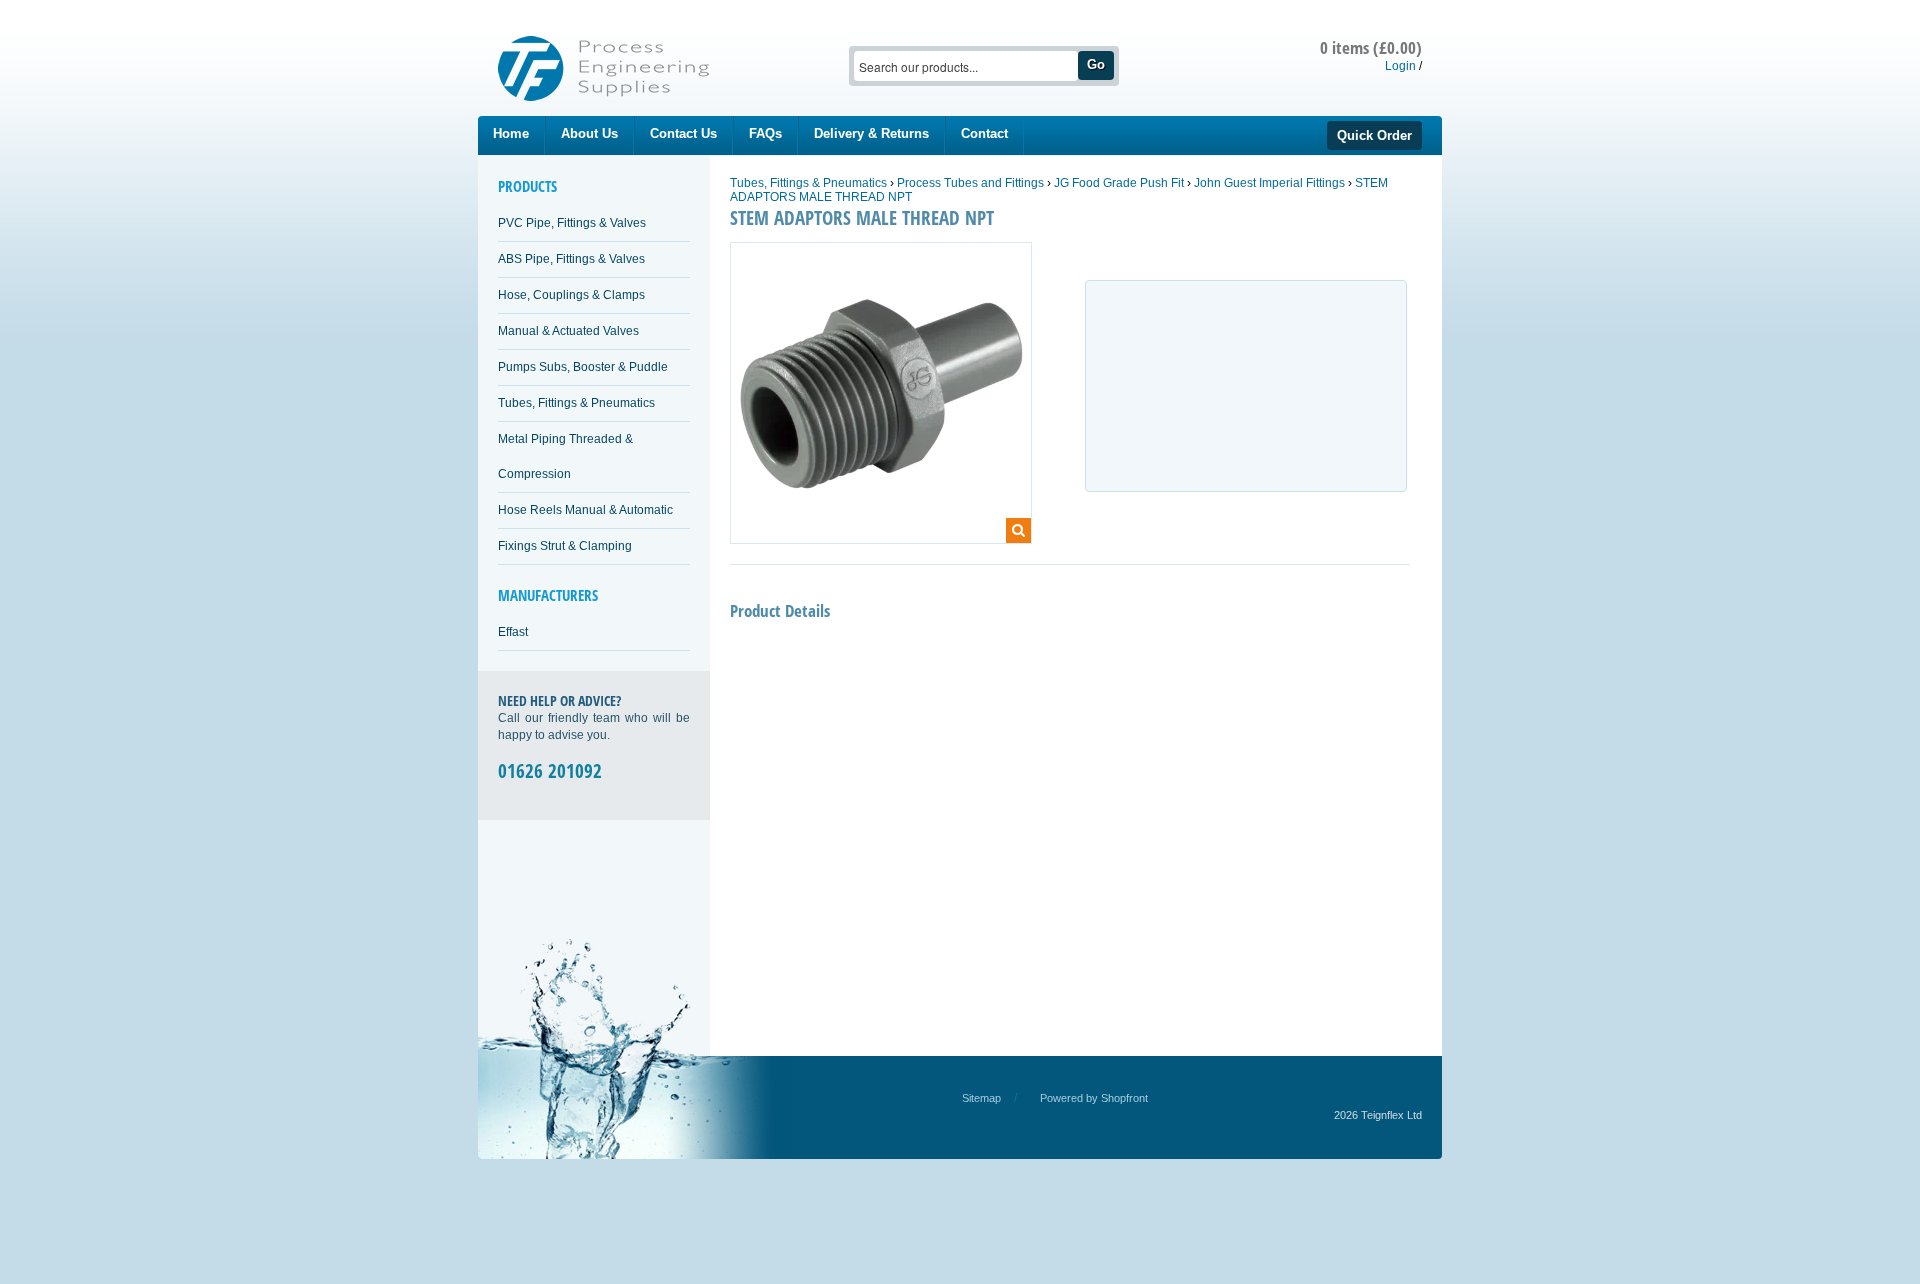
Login (1400, 66)
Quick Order (1374, 135)
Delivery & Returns (871, 133)
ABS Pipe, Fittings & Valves (571, 259)
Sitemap (981, 1098)
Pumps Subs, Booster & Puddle (583, 367)
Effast (513, 632)
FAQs (765, 133)
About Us (589, 133)
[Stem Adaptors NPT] (881, 402)
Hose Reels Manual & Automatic (585, 510)
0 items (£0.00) (1371, 47)
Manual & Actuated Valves (568, 331)
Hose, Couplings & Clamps (571, 295)
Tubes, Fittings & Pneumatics (576, 403)
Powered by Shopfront (1094, 1098)
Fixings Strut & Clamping (565, 546)
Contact (984, 133)
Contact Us (683, 133)
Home (511, 133)
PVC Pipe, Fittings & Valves (572, 223)
